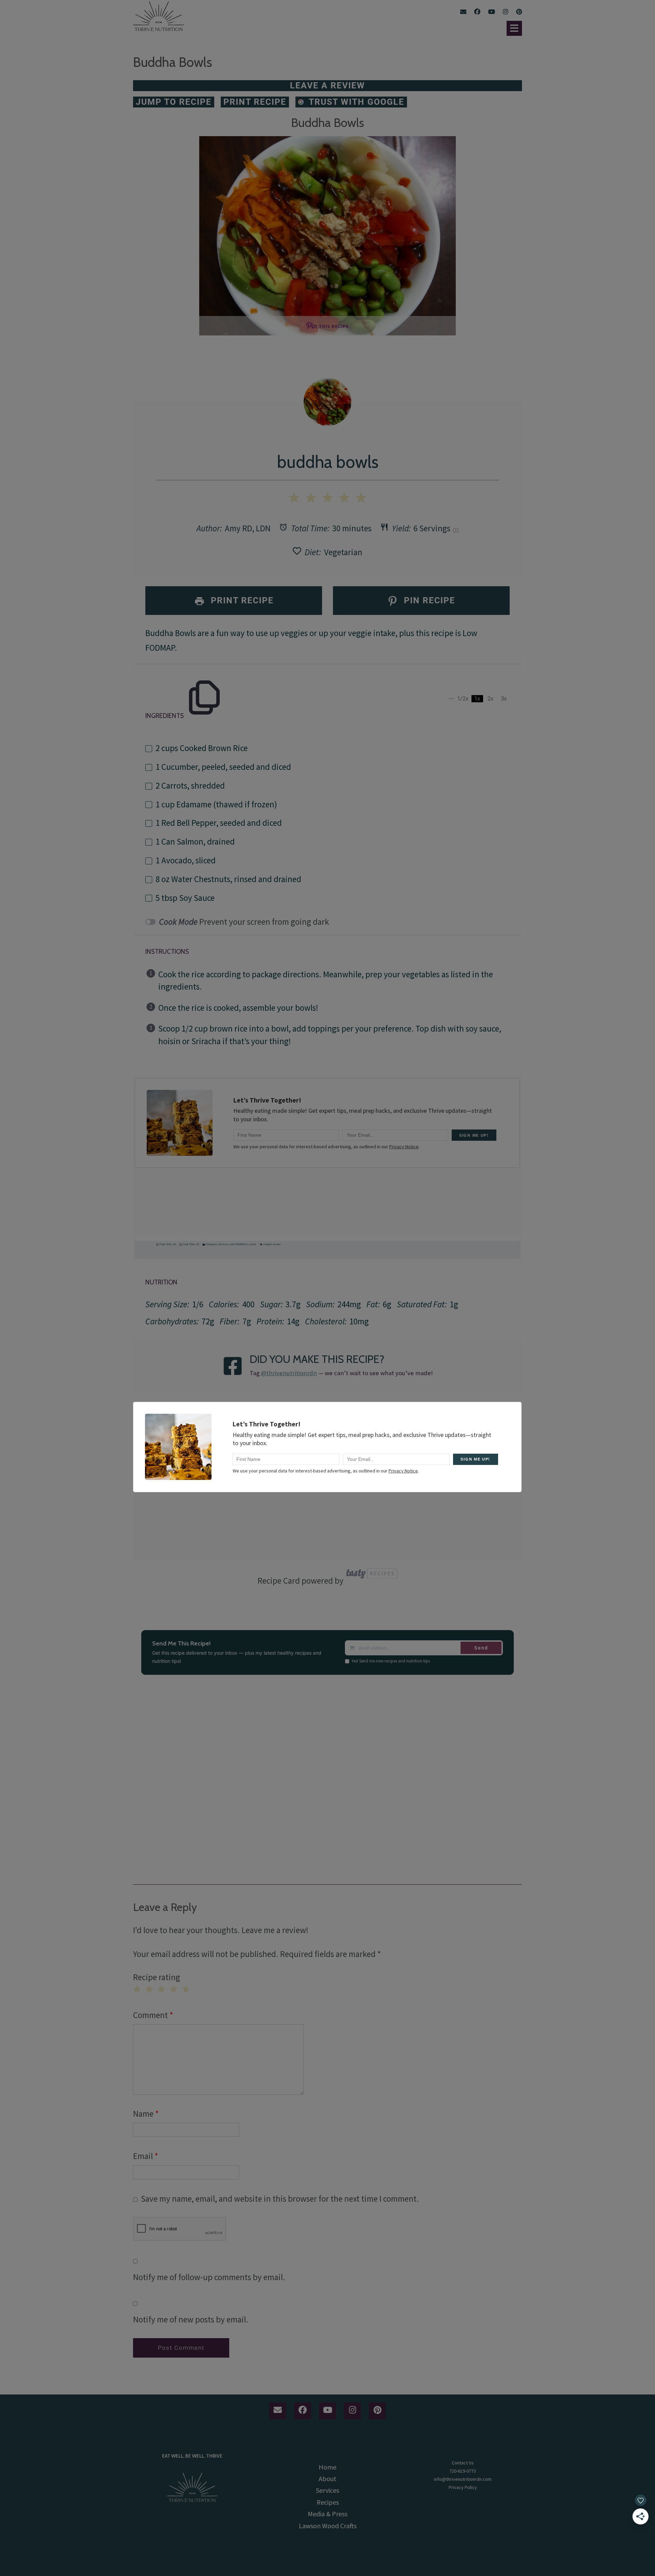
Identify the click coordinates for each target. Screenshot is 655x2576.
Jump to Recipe (174, 102)
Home (327, 2467)
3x (504, 699)
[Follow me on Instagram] (506, 12)
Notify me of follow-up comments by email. (209, 2277)
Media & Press (327, 2514)
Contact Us (463, 2463)
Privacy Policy (463, 2487)
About (327, 2479)
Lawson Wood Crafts (328, 2526)
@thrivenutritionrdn (289, 1373)
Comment (153, 2015)
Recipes (328, 2502)
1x (477, 699)
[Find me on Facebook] (477, 12)
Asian (277, 1244)
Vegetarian (343, 552)
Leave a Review (327, 85)
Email (145, 2156)
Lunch (252, 1244)
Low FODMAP (237, 1244)
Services (327, 2490)
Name (146, 2114)
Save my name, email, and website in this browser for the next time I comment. (280, 2199)
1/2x (463, 699)
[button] (514, 28)
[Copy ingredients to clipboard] (204, 681)
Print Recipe (255, 102)
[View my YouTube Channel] (492, 12)
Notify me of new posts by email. (191, 2319)
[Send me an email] (463, 12)
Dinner (223, 1244)
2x (490, 699)
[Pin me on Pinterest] (519, 12)
